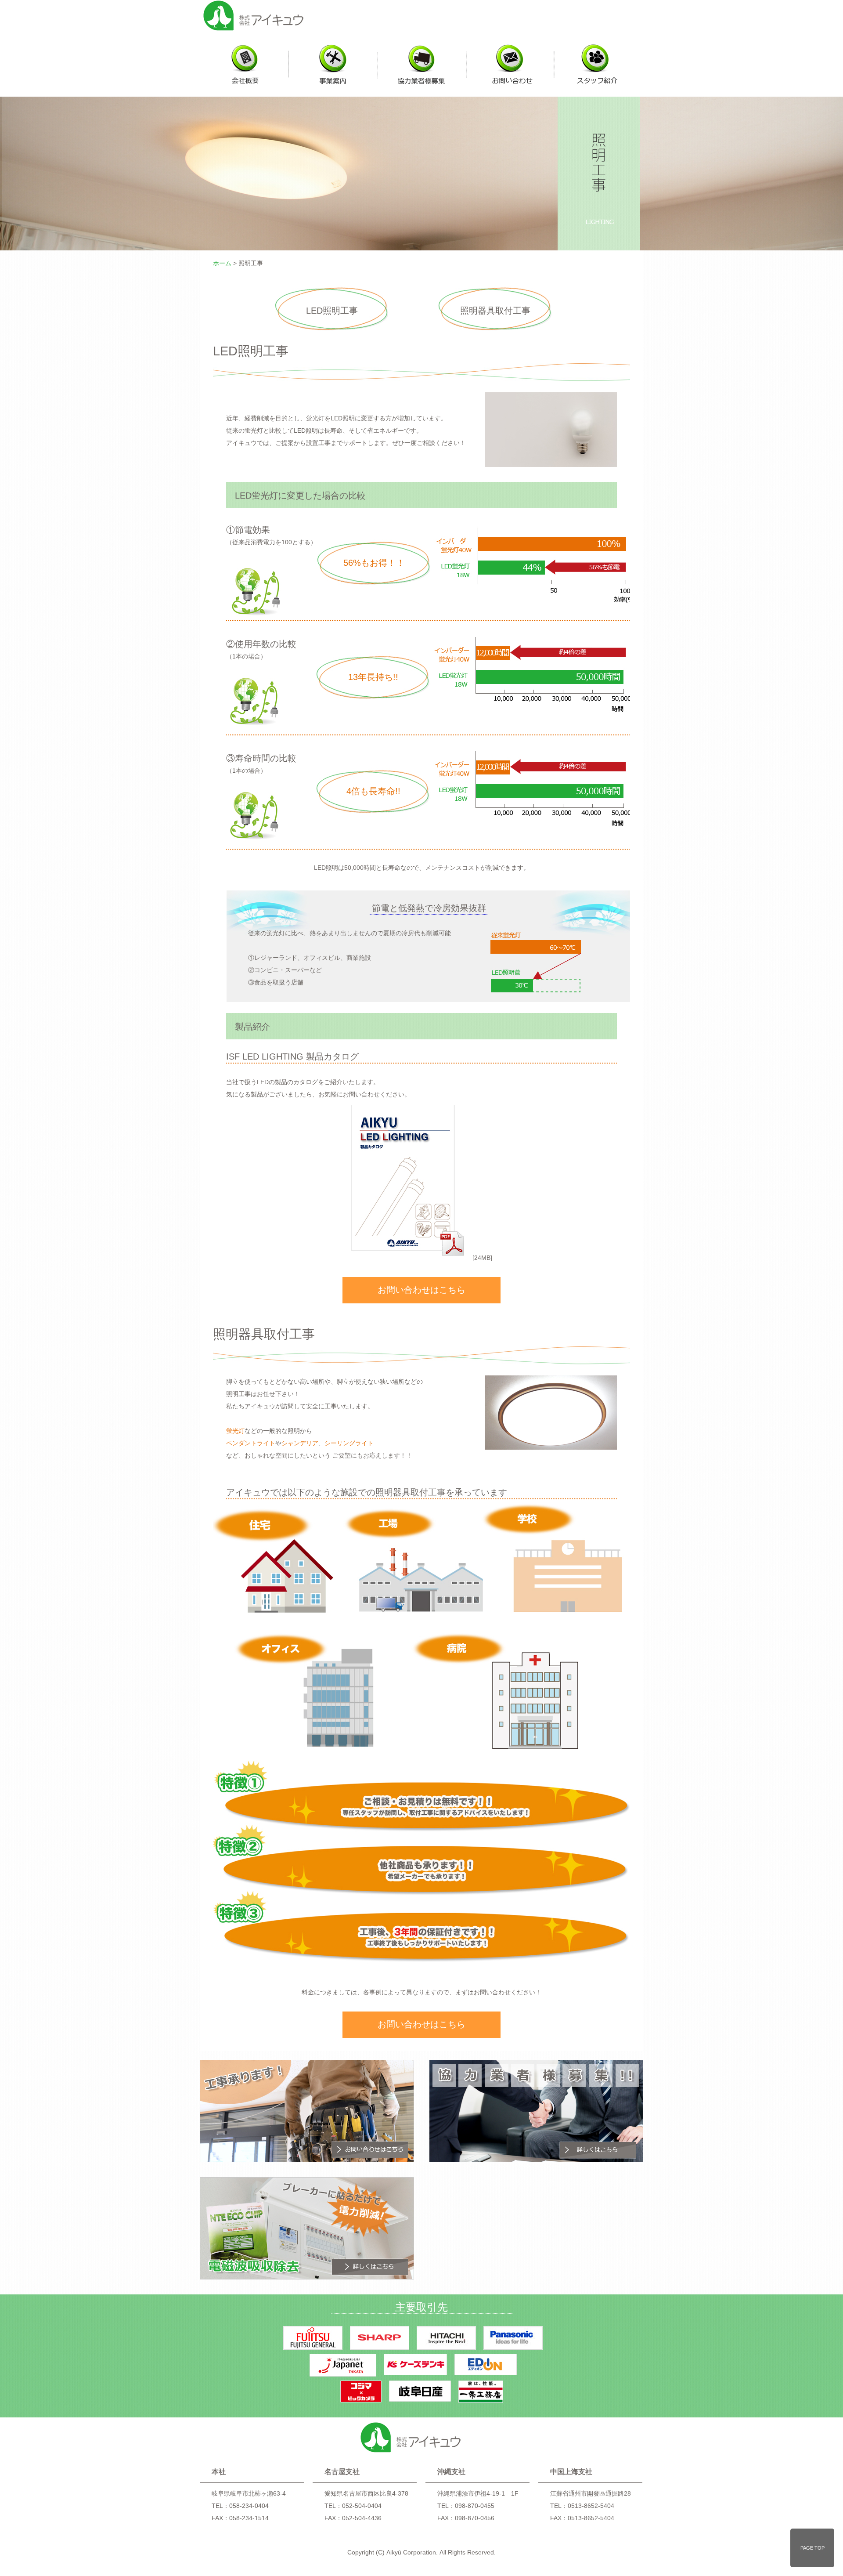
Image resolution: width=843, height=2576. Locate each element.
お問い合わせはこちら (421, 1290)
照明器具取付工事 (495, 311)
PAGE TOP (812, 2548)
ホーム (222, 263)
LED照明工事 (332, 311)
